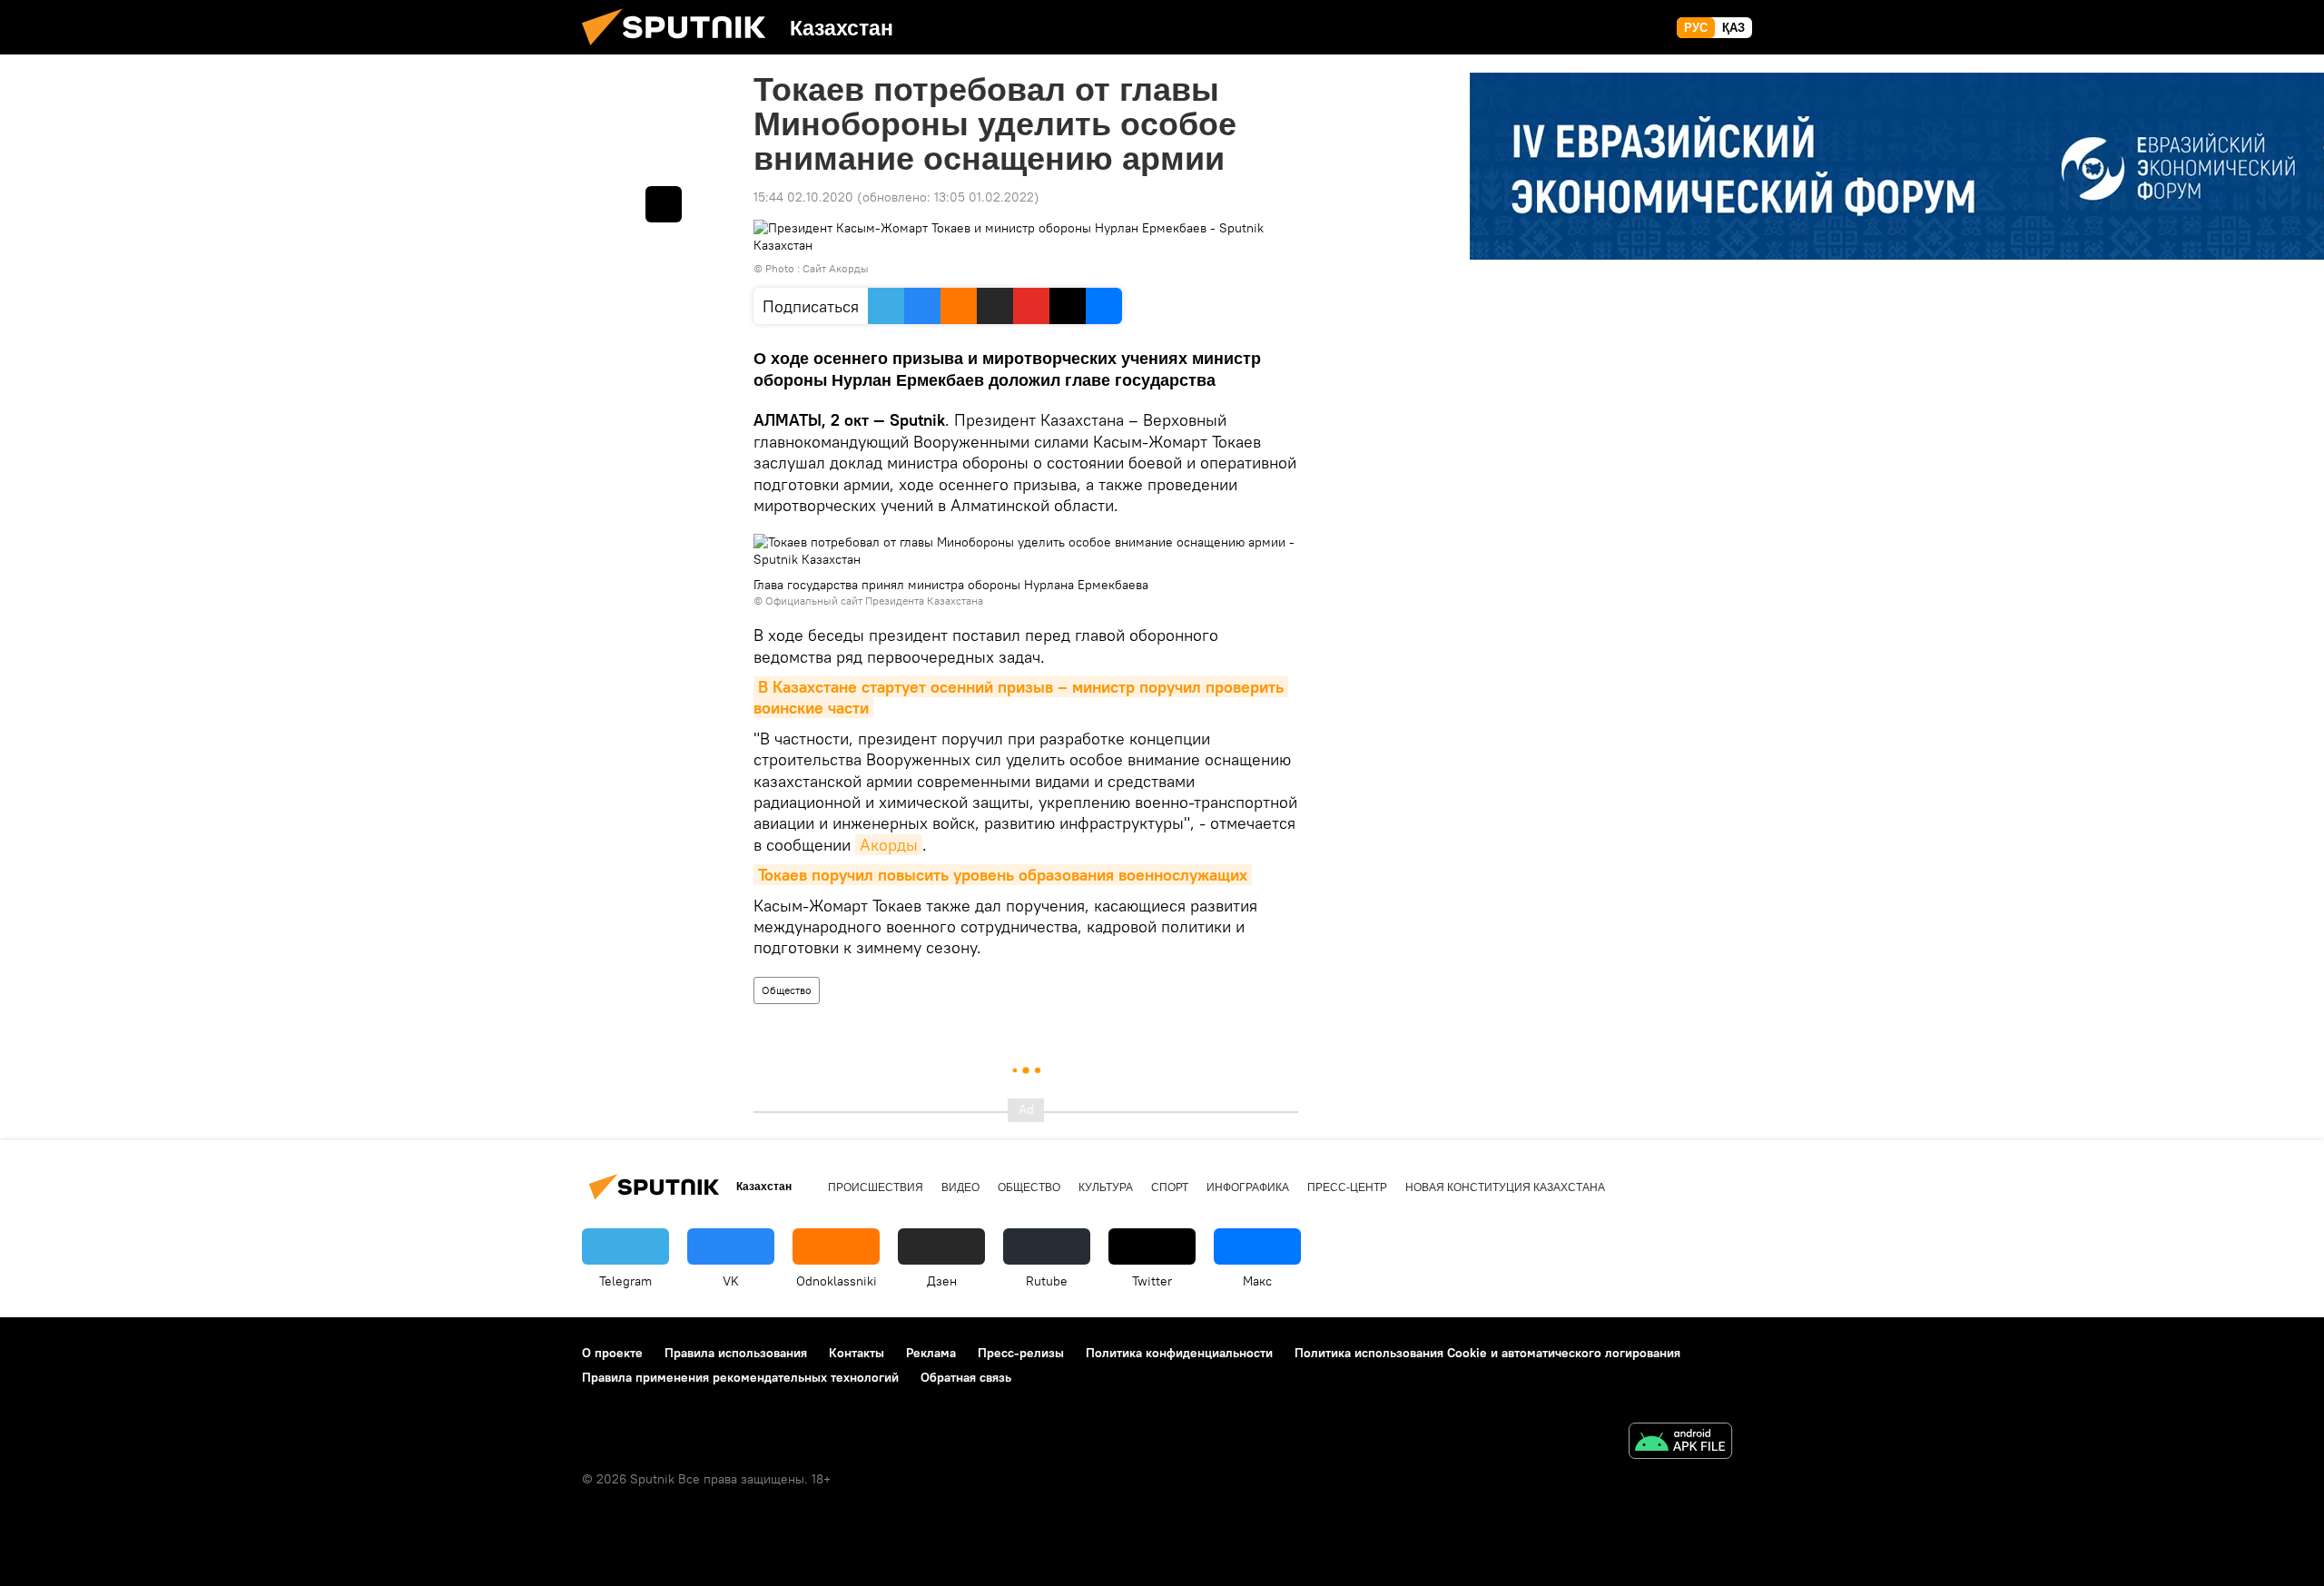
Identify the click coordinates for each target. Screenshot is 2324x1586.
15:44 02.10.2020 (803, 197)
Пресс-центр (1347, 1187)
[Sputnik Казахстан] (681, 50)
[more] (664, 204)
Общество (787, 990)
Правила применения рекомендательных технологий (740, 1377)
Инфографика (1248, 1187)
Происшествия (876, 1187)
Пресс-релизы (1021, 1353)
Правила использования (736, 1353)
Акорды (889, 845)
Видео (960, 1187)
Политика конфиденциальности (1179, 1353)
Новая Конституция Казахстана (1505, 1187)
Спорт (1170, 1187)
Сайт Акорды (836, 268)
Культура (1106, 1187)
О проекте (612, 1353)
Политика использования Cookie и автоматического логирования (1487, 1353)
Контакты (857, 1353)
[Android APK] (1680, 1443)
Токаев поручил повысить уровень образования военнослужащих (1003, 875)
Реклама (931, 1353)
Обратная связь (966, 1377)
